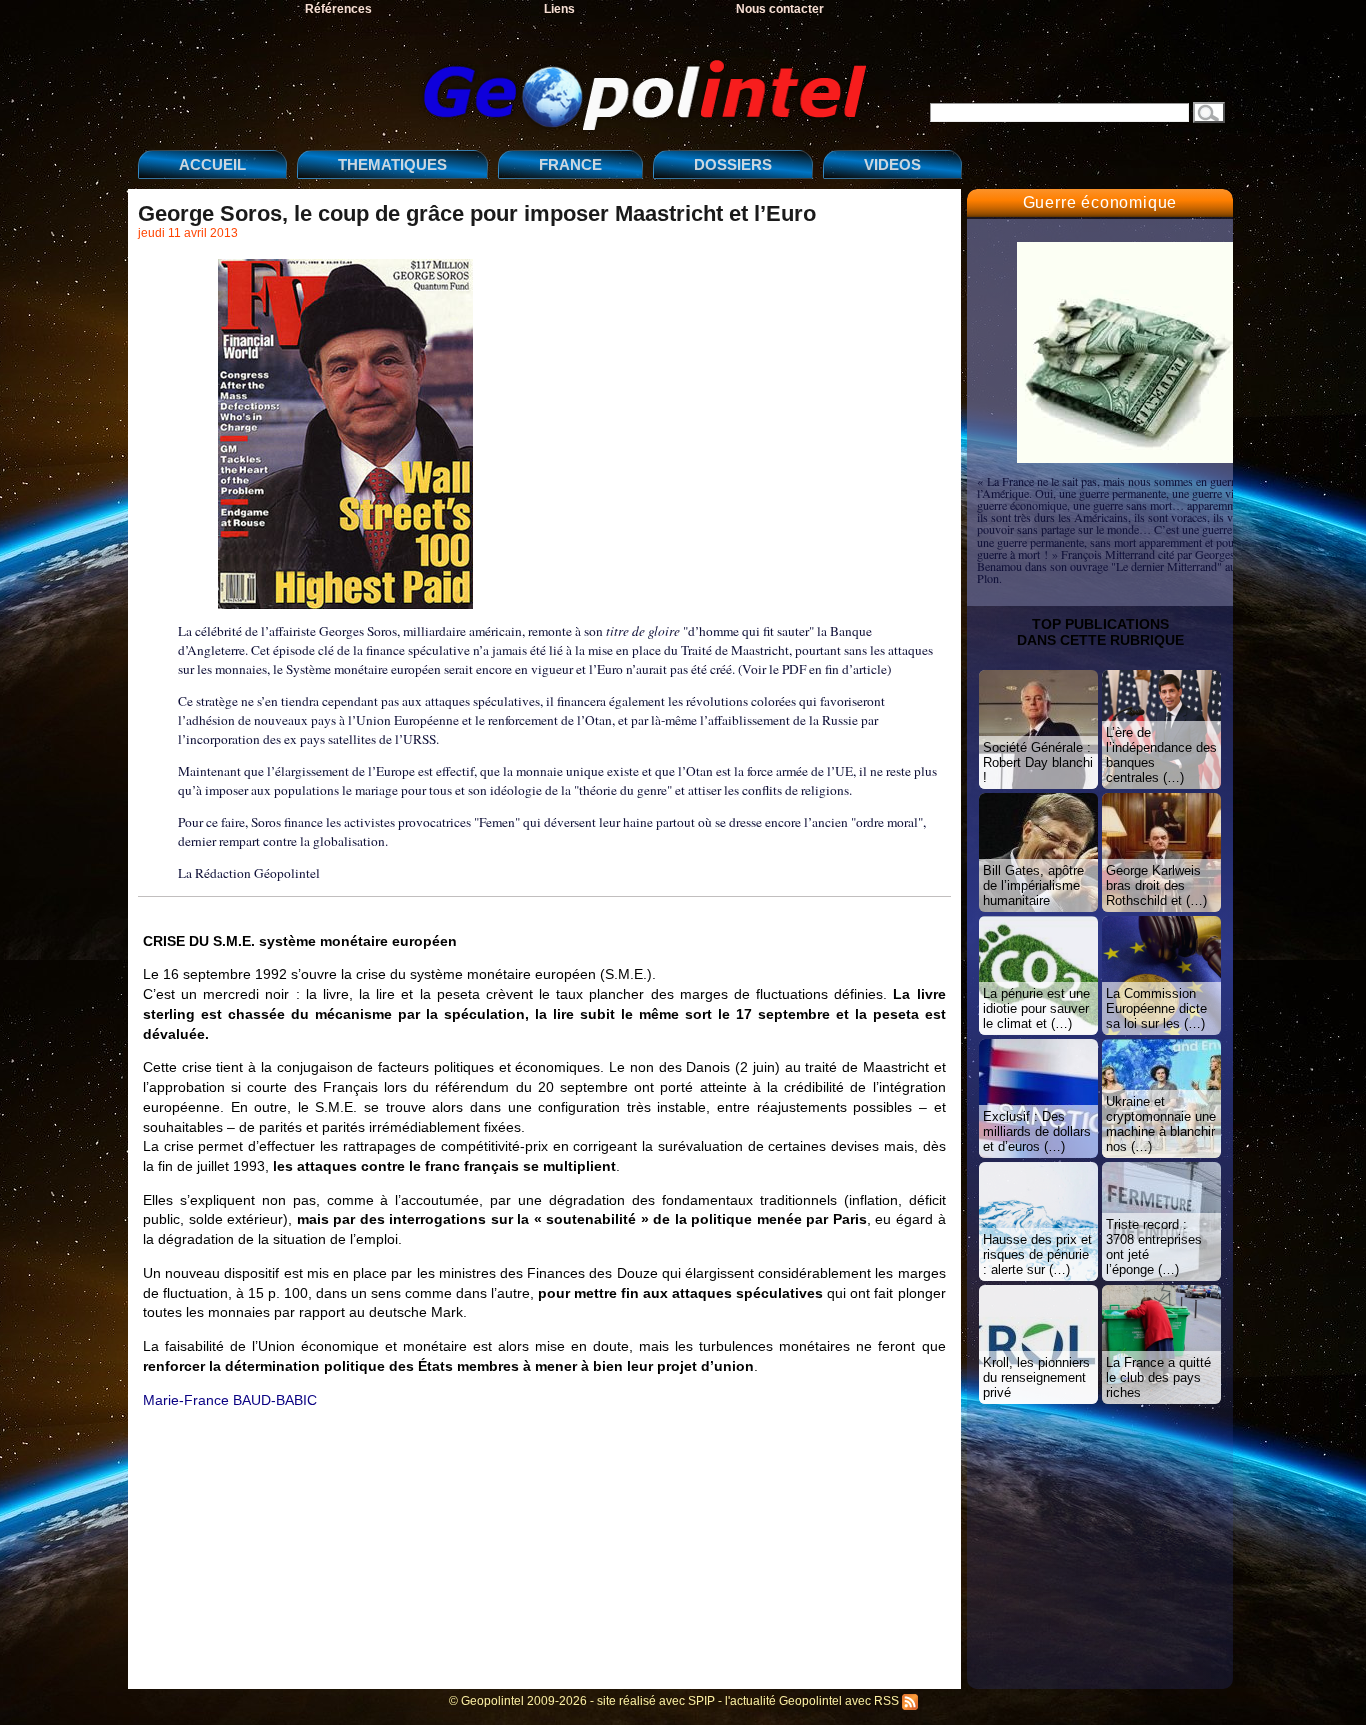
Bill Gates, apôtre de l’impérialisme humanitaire (1033, 885)
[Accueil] (508, 78)
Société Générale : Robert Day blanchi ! (1038, 762)
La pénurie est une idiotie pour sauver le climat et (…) (1036, 1008)
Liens (559, 9)
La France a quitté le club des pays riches (1158, 1377)
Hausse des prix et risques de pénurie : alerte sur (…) (1037, 1254)
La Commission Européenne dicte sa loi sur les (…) (1156, 1008)
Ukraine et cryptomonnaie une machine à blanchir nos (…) (1161, 1124)
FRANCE (570, 164)
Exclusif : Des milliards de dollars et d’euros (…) (1037, 1131)
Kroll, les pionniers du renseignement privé (1036, 1377)
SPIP (701, 1701)
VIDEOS (892, 164)
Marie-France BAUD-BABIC (230, 1400)
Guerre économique (1100, 202)
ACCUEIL (212, 164)
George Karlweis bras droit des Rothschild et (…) (1156, 885)
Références (338, 9)
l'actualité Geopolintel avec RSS (813, 1701)
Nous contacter (780, 9)
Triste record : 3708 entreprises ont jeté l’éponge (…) (1154, 1247)
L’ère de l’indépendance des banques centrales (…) (1161, 755)
